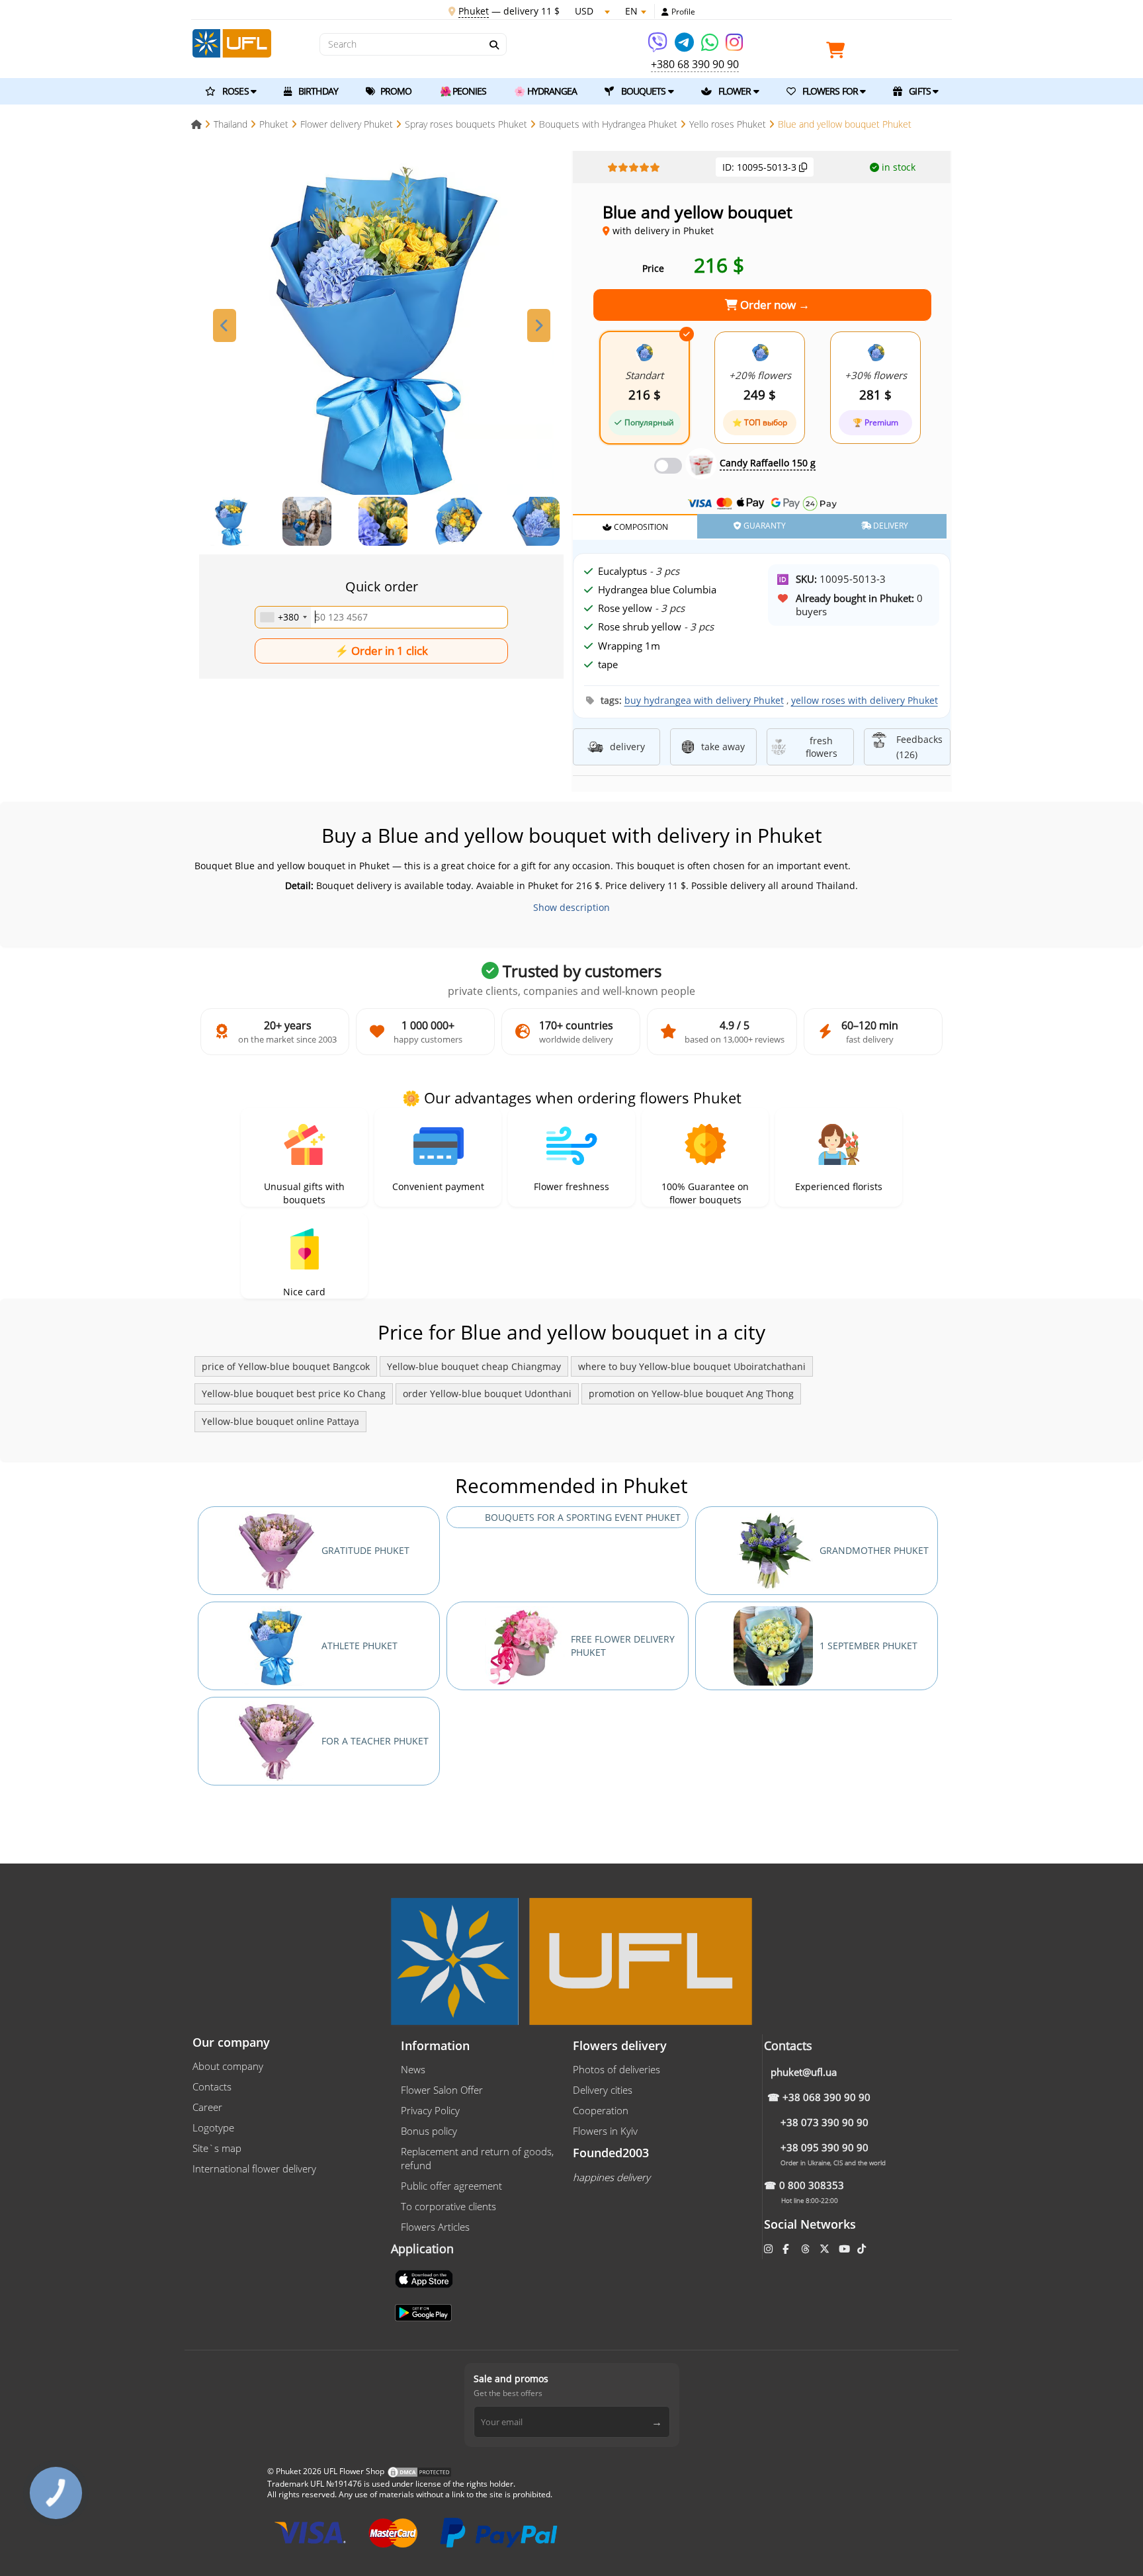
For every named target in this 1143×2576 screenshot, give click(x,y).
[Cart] (839, 53)
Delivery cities (603, 2090)
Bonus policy (429, 2131)
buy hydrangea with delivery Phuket (704, 700)
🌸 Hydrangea (545, 91)
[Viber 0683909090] (658, 47)
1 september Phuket (868, 1646)
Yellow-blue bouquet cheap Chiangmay (474, 1366)
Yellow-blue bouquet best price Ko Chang (294, 1394)
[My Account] (665, 12)
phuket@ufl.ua (804, 2072)
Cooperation (601, 2110)
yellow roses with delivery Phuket (865, 700)
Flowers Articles (435, 2227)
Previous (225, 325)
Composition (640, 527)
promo (395, 91)
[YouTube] (846, 2249)
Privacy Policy (430, 2110)
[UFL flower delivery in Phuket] (232, 42)
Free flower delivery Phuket (623, 1646)
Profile (683, 12)
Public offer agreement (451, 2186)
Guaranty (764, 526)
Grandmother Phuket (874, 1550)
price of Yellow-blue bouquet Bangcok (286, 1366)
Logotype (213, 2127)
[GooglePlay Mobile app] (425, 2311)
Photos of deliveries (616, 2069)
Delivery (890, 526)
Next (539, 325)
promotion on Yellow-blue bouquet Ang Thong (691, 1394)
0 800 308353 (812, 2185)
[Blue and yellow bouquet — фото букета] (382, 328)
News (413, 2069)
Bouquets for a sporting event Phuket (583, 1517)
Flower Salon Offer (442, 2090)
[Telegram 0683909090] (685, 47)
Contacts (212, 2086)
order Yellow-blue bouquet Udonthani (487, 1394)
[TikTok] (863, 2249)
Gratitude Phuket (365, 1550)
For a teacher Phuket (375, 1741)
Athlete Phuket (360, 1646)
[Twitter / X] (826, 2249)
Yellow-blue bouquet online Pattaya (280, 1421)
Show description (571, 907)
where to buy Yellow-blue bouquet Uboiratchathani (692, 1366)
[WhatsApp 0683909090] (711, 47)
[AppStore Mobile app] (425, 2278)
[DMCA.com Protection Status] (419, 2471)
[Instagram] (734, 47)
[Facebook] (787, 2249)
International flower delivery (254, 2168)
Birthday (317, 91)
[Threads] (807, 2249)
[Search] (493, 45)
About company (228, 2066)
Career (207, 2107)
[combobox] (283, 617)
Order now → (774, 305)
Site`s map (217, 2148)
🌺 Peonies (463, 91)
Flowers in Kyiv (605, 2131)
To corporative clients (448, 2206)
